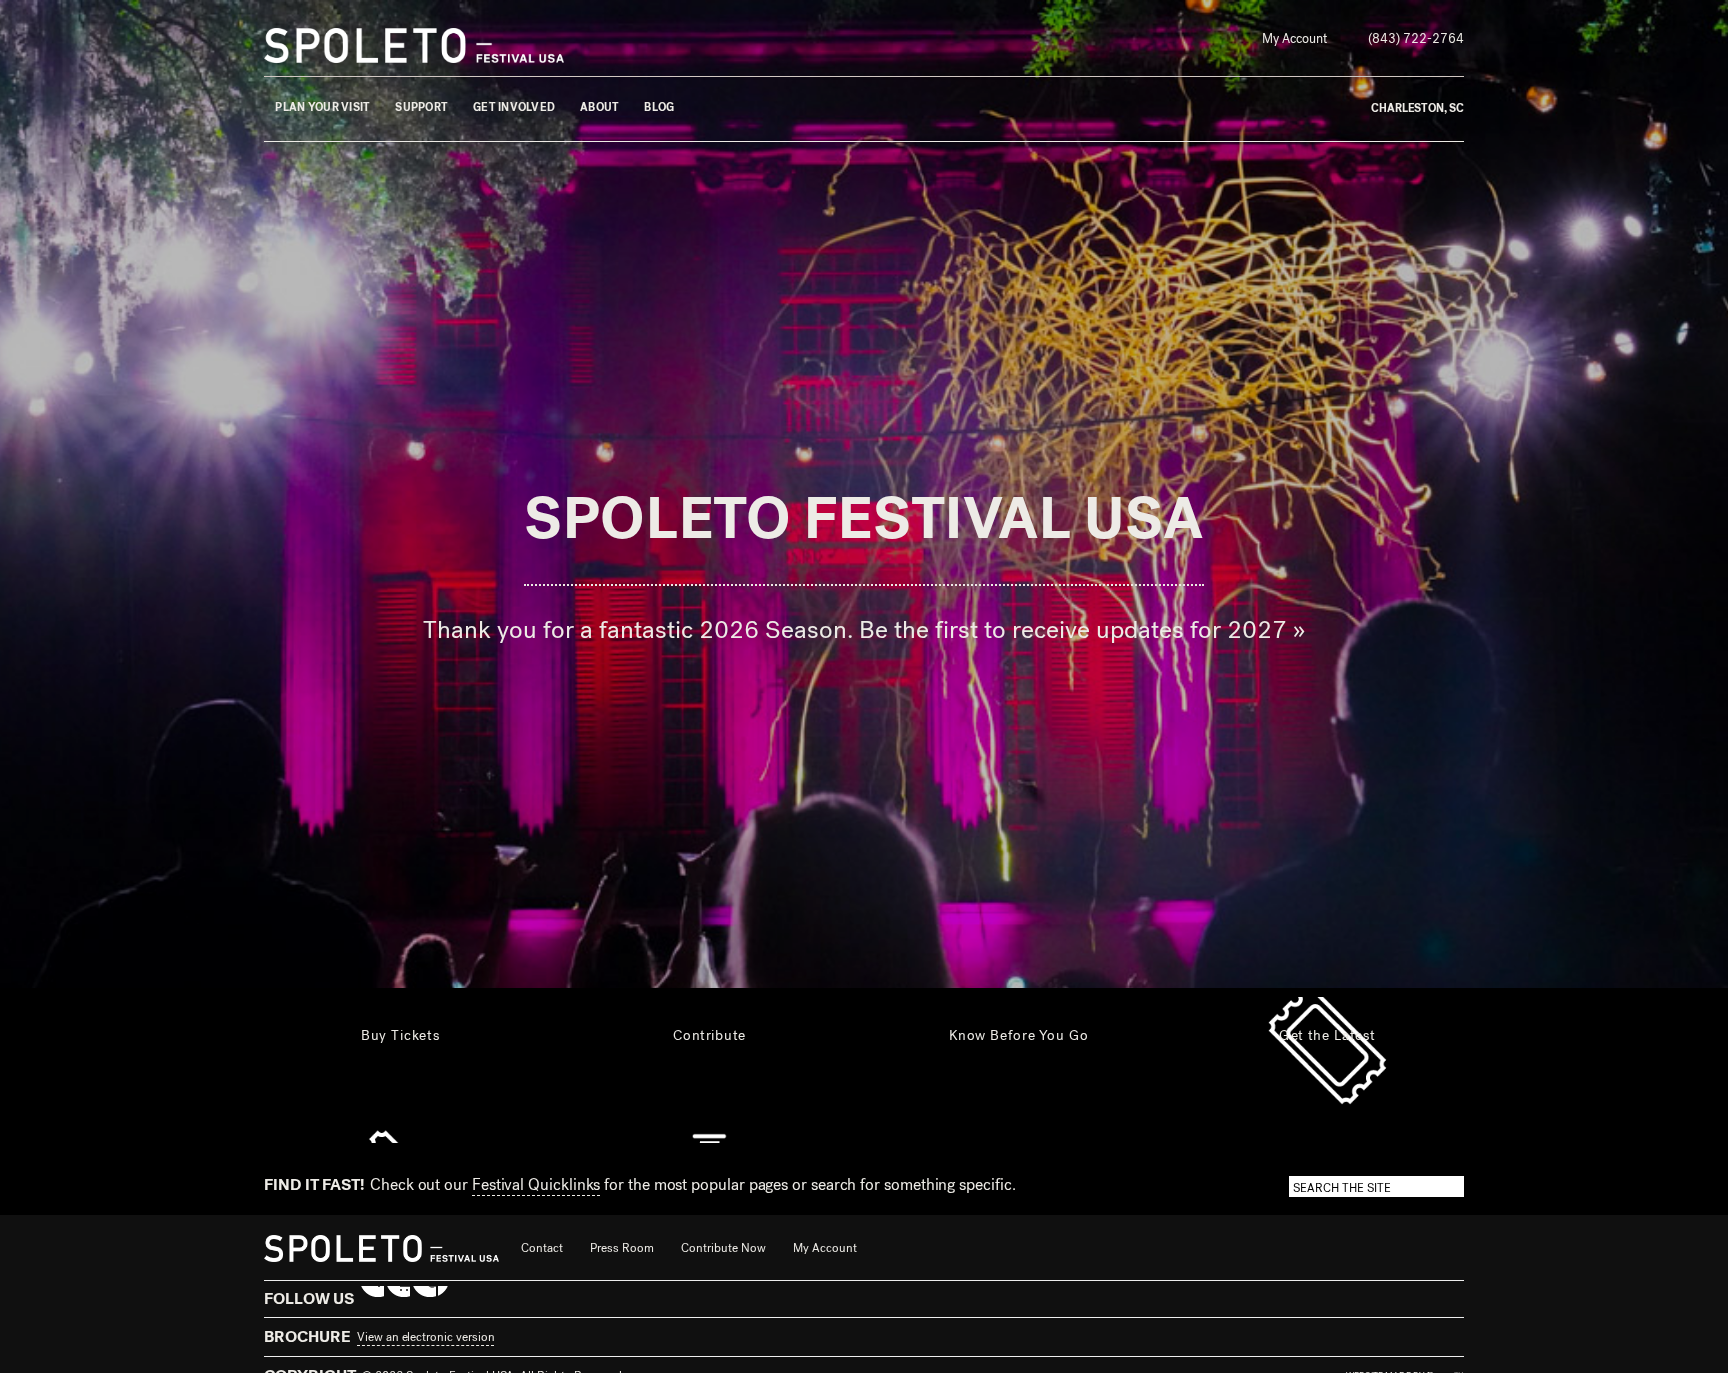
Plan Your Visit (322, 107)
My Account (1294, 38)
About (599, 107)
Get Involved (514, 107)
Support (421, 107)
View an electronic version (425, 1337)
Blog (659, 107)
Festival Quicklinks (536, 1184)
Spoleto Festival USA (864, 519)
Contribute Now (723, 1248)
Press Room (622, 1248)
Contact (542, 1248)
